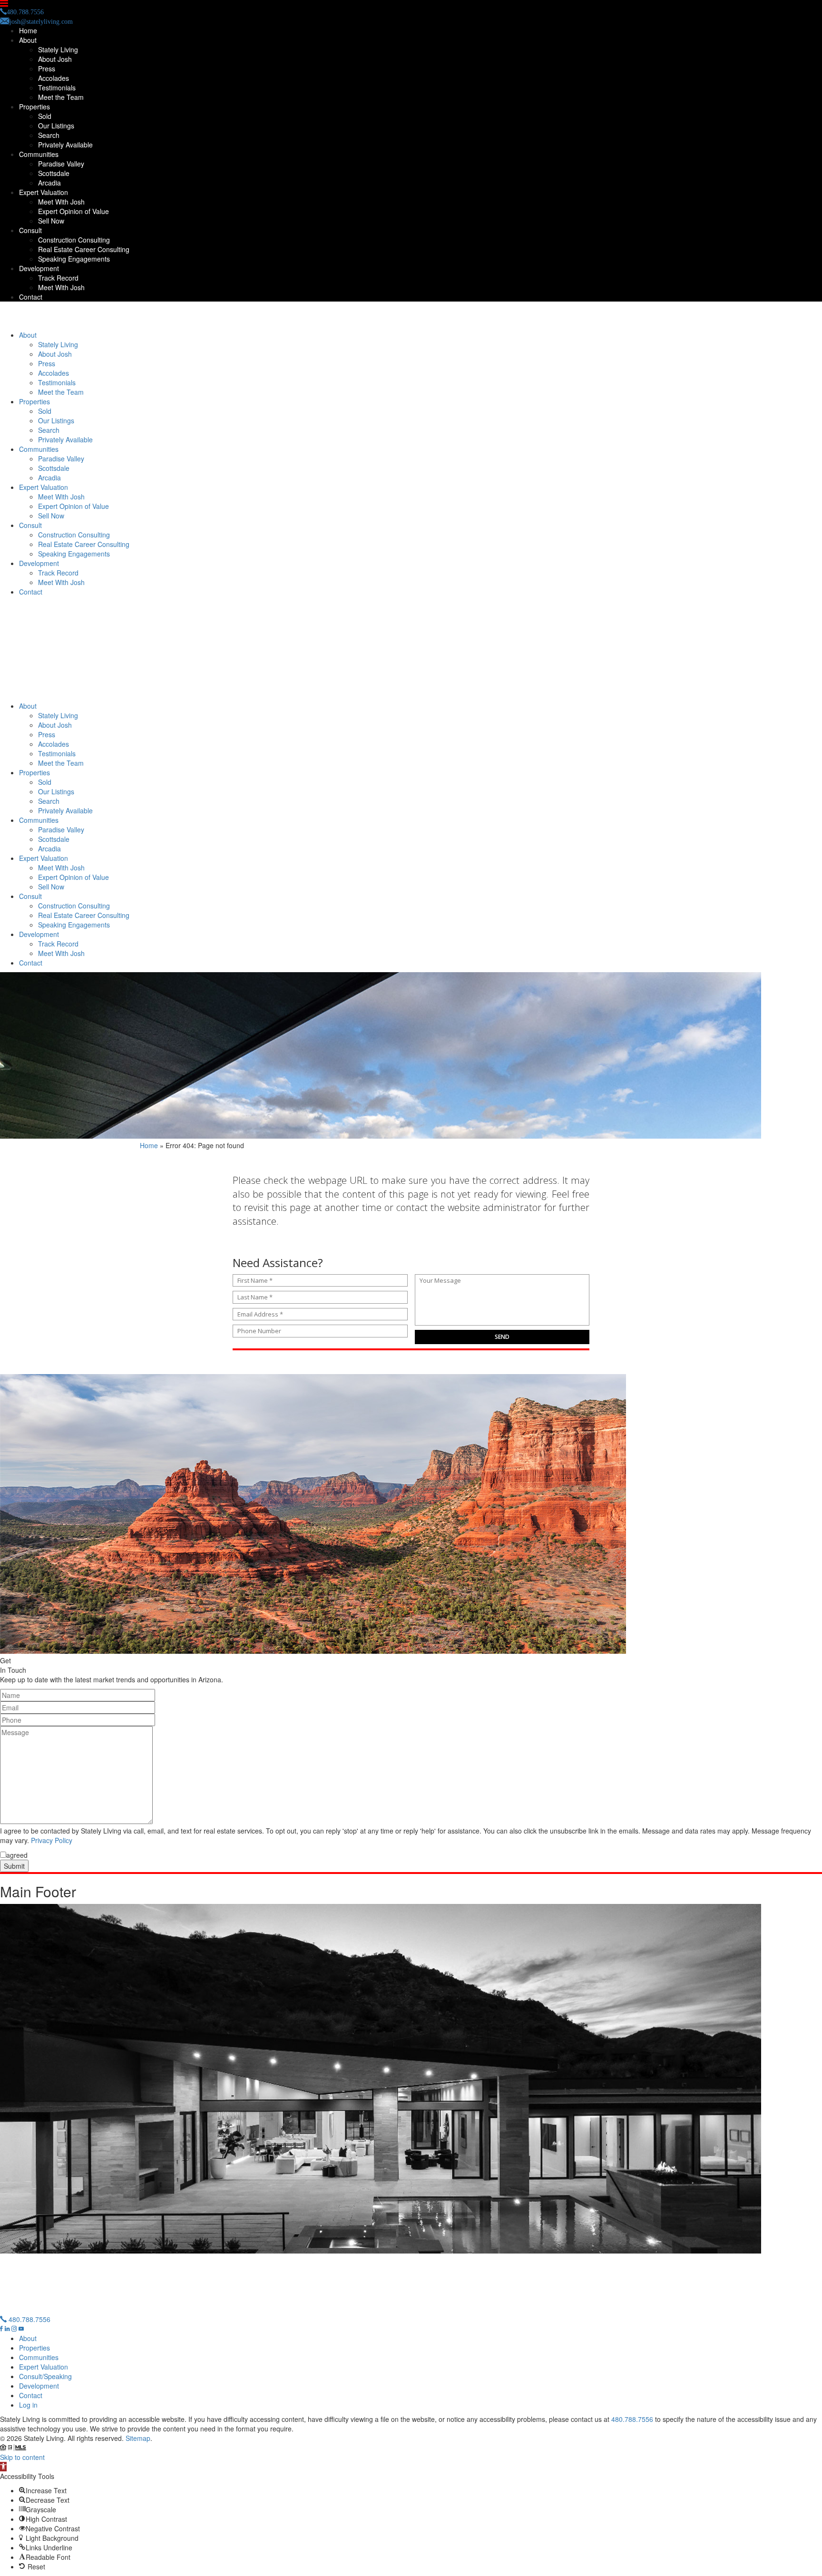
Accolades (54, 78)
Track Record (58, 278)
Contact (31, 297)
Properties (34, 107)
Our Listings (56, 126)
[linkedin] (8, 2329)
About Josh (55, 59)
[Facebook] (2, 2329)
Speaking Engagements (74, 259)
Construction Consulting (74, 240)
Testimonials (57, 88)
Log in (28, 2405)
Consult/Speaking (45, 2376)
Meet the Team (61, 97)
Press (47, 68)
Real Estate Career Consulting (84, 249)
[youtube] (21, 2329)
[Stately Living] (411, 318)
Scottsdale (54, 173)
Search (49, 135)
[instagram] (15, 2329)
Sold (45, 116)
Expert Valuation (44, 192)
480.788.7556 (29, 2319)
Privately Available (65, 145)
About (28, 40)
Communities (39, 154)
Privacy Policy (52, 1840)
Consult (30, 230)
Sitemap (138, 2438)
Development (39, 268)
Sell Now (51, 221)
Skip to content (22, 2457)
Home (28, 30)
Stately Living (58, 49)
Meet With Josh (61, 202)
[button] (3, 2467)
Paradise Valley (61, 164)
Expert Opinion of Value (73, 211)
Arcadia (49, 183)
